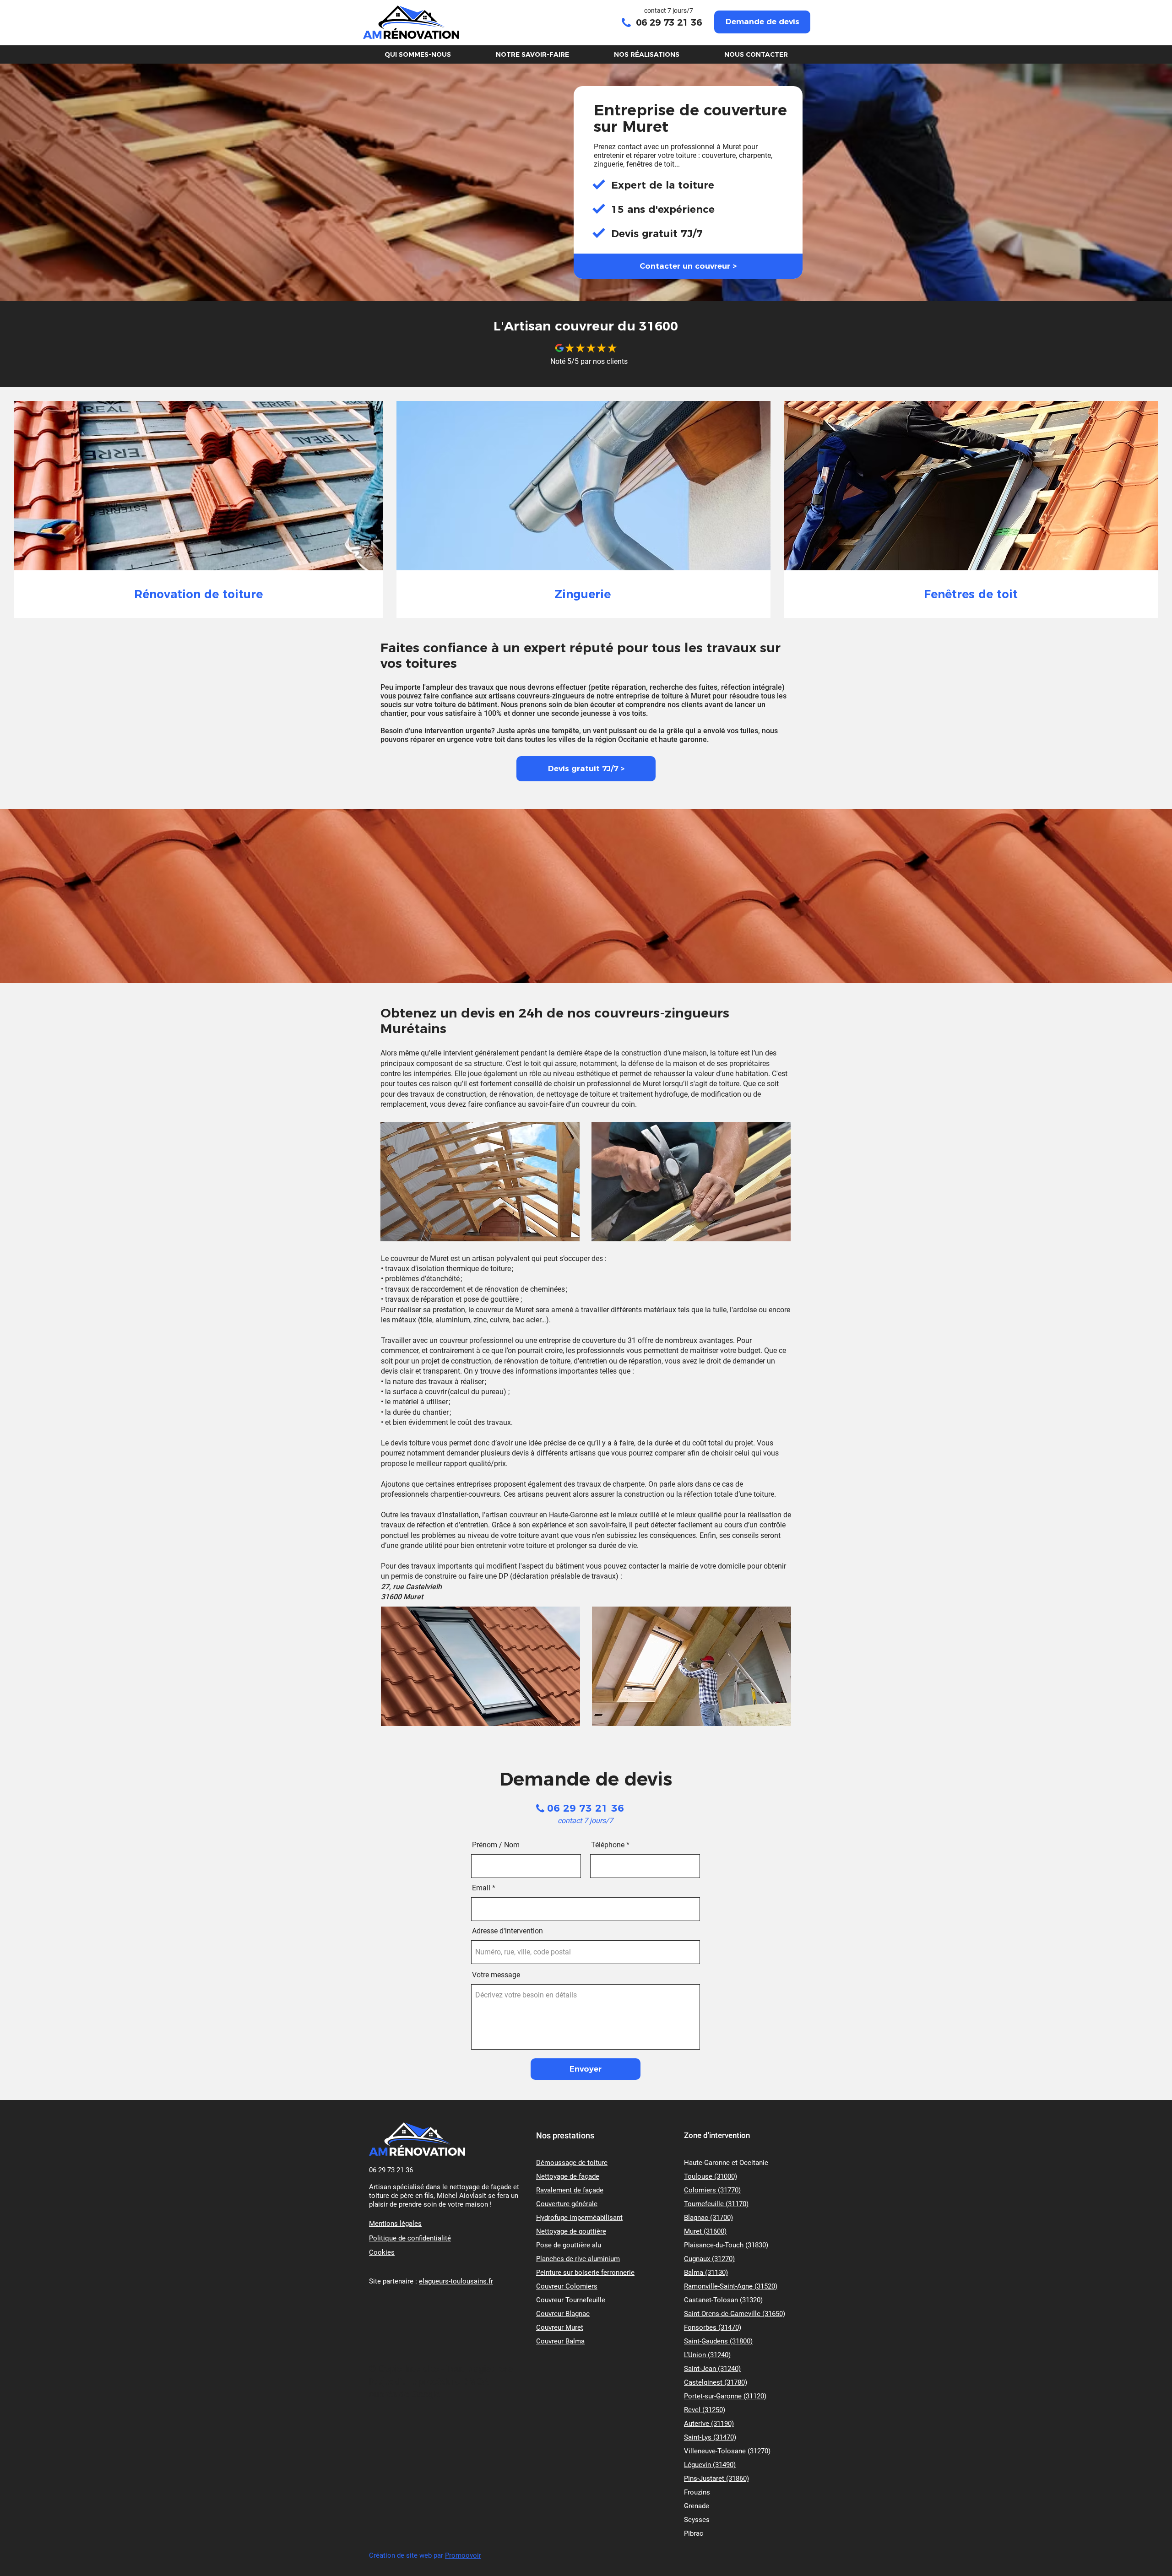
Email (481, 1888)
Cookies (382, 2252)
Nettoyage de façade (568, 2176)
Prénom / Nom (496, 1845)
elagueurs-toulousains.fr (456, 2281)
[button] (762, 22)
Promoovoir (463, 2555)
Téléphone (608, 1845)
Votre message (496, 1975)
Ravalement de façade (570, 2190)
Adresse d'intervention (507, 1931)
